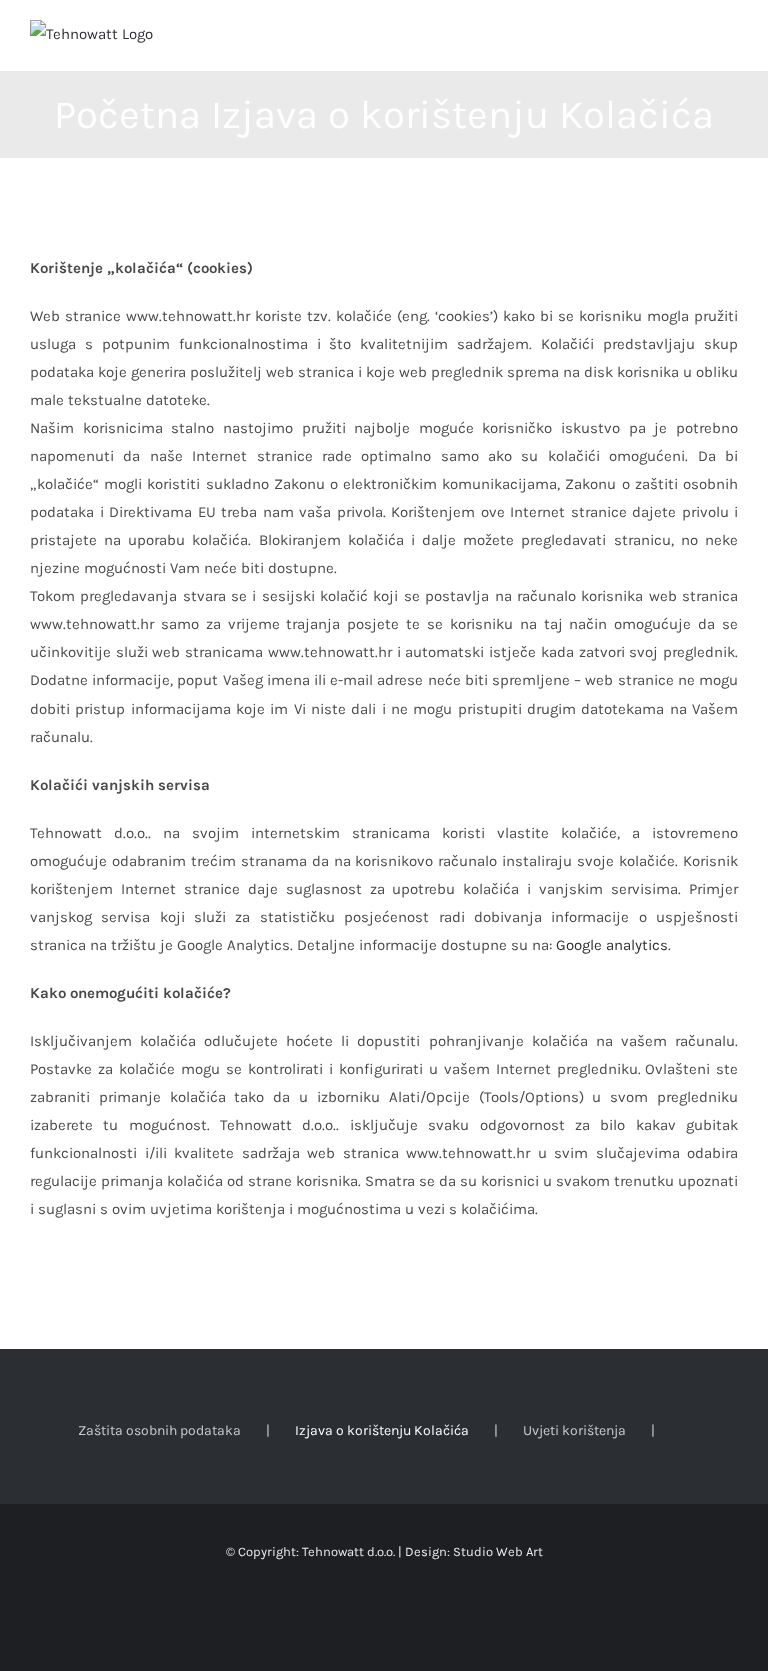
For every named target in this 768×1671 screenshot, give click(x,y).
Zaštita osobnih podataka (159, 1430)
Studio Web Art (498, 1551)
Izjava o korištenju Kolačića (382, 1430)
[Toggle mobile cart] (694, 40)
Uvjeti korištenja (574, 1430)
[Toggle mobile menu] (730, 40)
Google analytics (612, 945)
